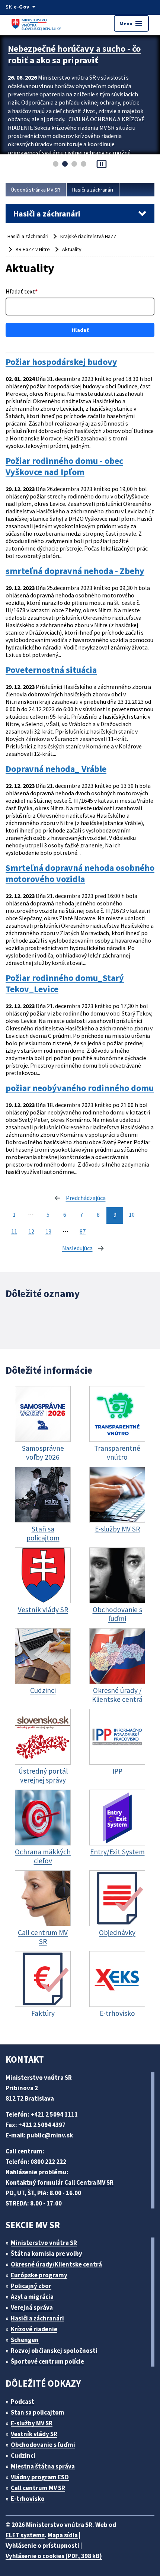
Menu (131, 23)
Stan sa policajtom (38, 2412)
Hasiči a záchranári (93, 190)
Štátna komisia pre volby (47, 2253)
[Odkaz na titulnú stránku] (37, 23)
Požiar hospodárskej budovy (61, 362)
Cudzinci (23, 2455)
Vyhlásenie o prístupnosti (42, 2545)
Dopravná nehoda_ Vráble (56, 769)
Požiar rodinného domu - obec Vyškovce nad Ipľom (64, 466)
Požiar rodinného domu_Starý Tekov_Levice (65, 984)
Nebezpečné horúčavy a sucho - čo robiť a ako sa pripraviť (74, 54)
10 (132, 1215)
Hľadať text (22, 291)
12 (31, 1231)
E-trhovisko (28, 2499)
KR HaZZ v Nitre (33, 249)
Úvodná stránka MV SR (36, 190)
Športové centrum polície (47, 2361)
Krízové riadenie (34, 2329)
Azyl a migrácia (32, 2297)
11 (14, 1231)
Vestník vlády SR (34, 2434)
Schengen (25, 2340)
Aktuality (72, 249)
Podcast (23, 2402)
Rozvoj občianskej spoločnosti (54, 2351)
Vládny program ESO (40, 2477)
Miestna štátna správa (43, 2466)
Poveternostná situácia (51, 670)
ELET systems (25, 2535)
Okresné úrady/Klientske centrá (56, 2264)
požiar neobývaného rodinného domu (80, 1088)
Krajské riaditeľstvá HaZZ (88, 236)
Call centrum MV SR (38, 2488)
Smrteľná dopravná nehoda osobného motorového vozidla (80, 873)
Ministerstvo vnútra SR (44, 2243)
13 (48, 1231)
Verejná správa (32, 2307)
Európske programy (39, 2275)
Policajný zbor (31, 2286)
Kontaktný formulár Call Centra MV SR (60, 2182)
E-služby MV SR (32, 2423)
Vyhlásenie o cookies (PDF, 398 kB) (54, 2556)
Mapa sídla (63, 2535)
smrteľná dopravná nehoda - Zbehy (75, 571)
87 (83, 1231)
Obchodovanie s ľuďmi (43, 2445)
